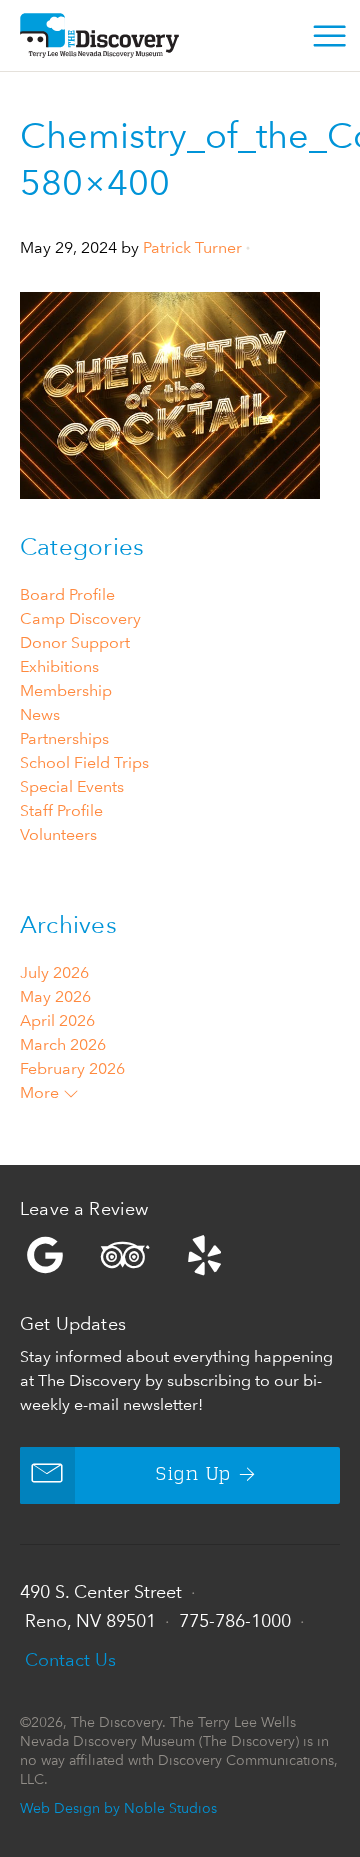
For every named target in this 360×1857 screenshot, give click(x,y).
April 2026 (57, 1020)
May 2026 (55, 996)
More (41, 1092)
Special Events (72, 786)
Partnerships (64, 738)
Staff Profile (61, 810)
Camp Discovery (80, 618)
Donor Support (75, 642)
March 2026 (63, 1044)
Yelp (180, 1255)
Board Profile (67, 594)
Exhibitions (59, 666)
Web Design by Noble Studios (118, 1807)
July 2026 (54, 972)
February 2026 (72, 1068)
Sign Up (193, 1475)
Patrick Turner (192, 247)
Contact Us (70, 1659)
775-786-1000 (235, 1620)
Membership (66, 690)
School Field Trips (84, 762)
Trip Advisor (125, 1255)
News (40, 714)
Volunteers (58, 834)
